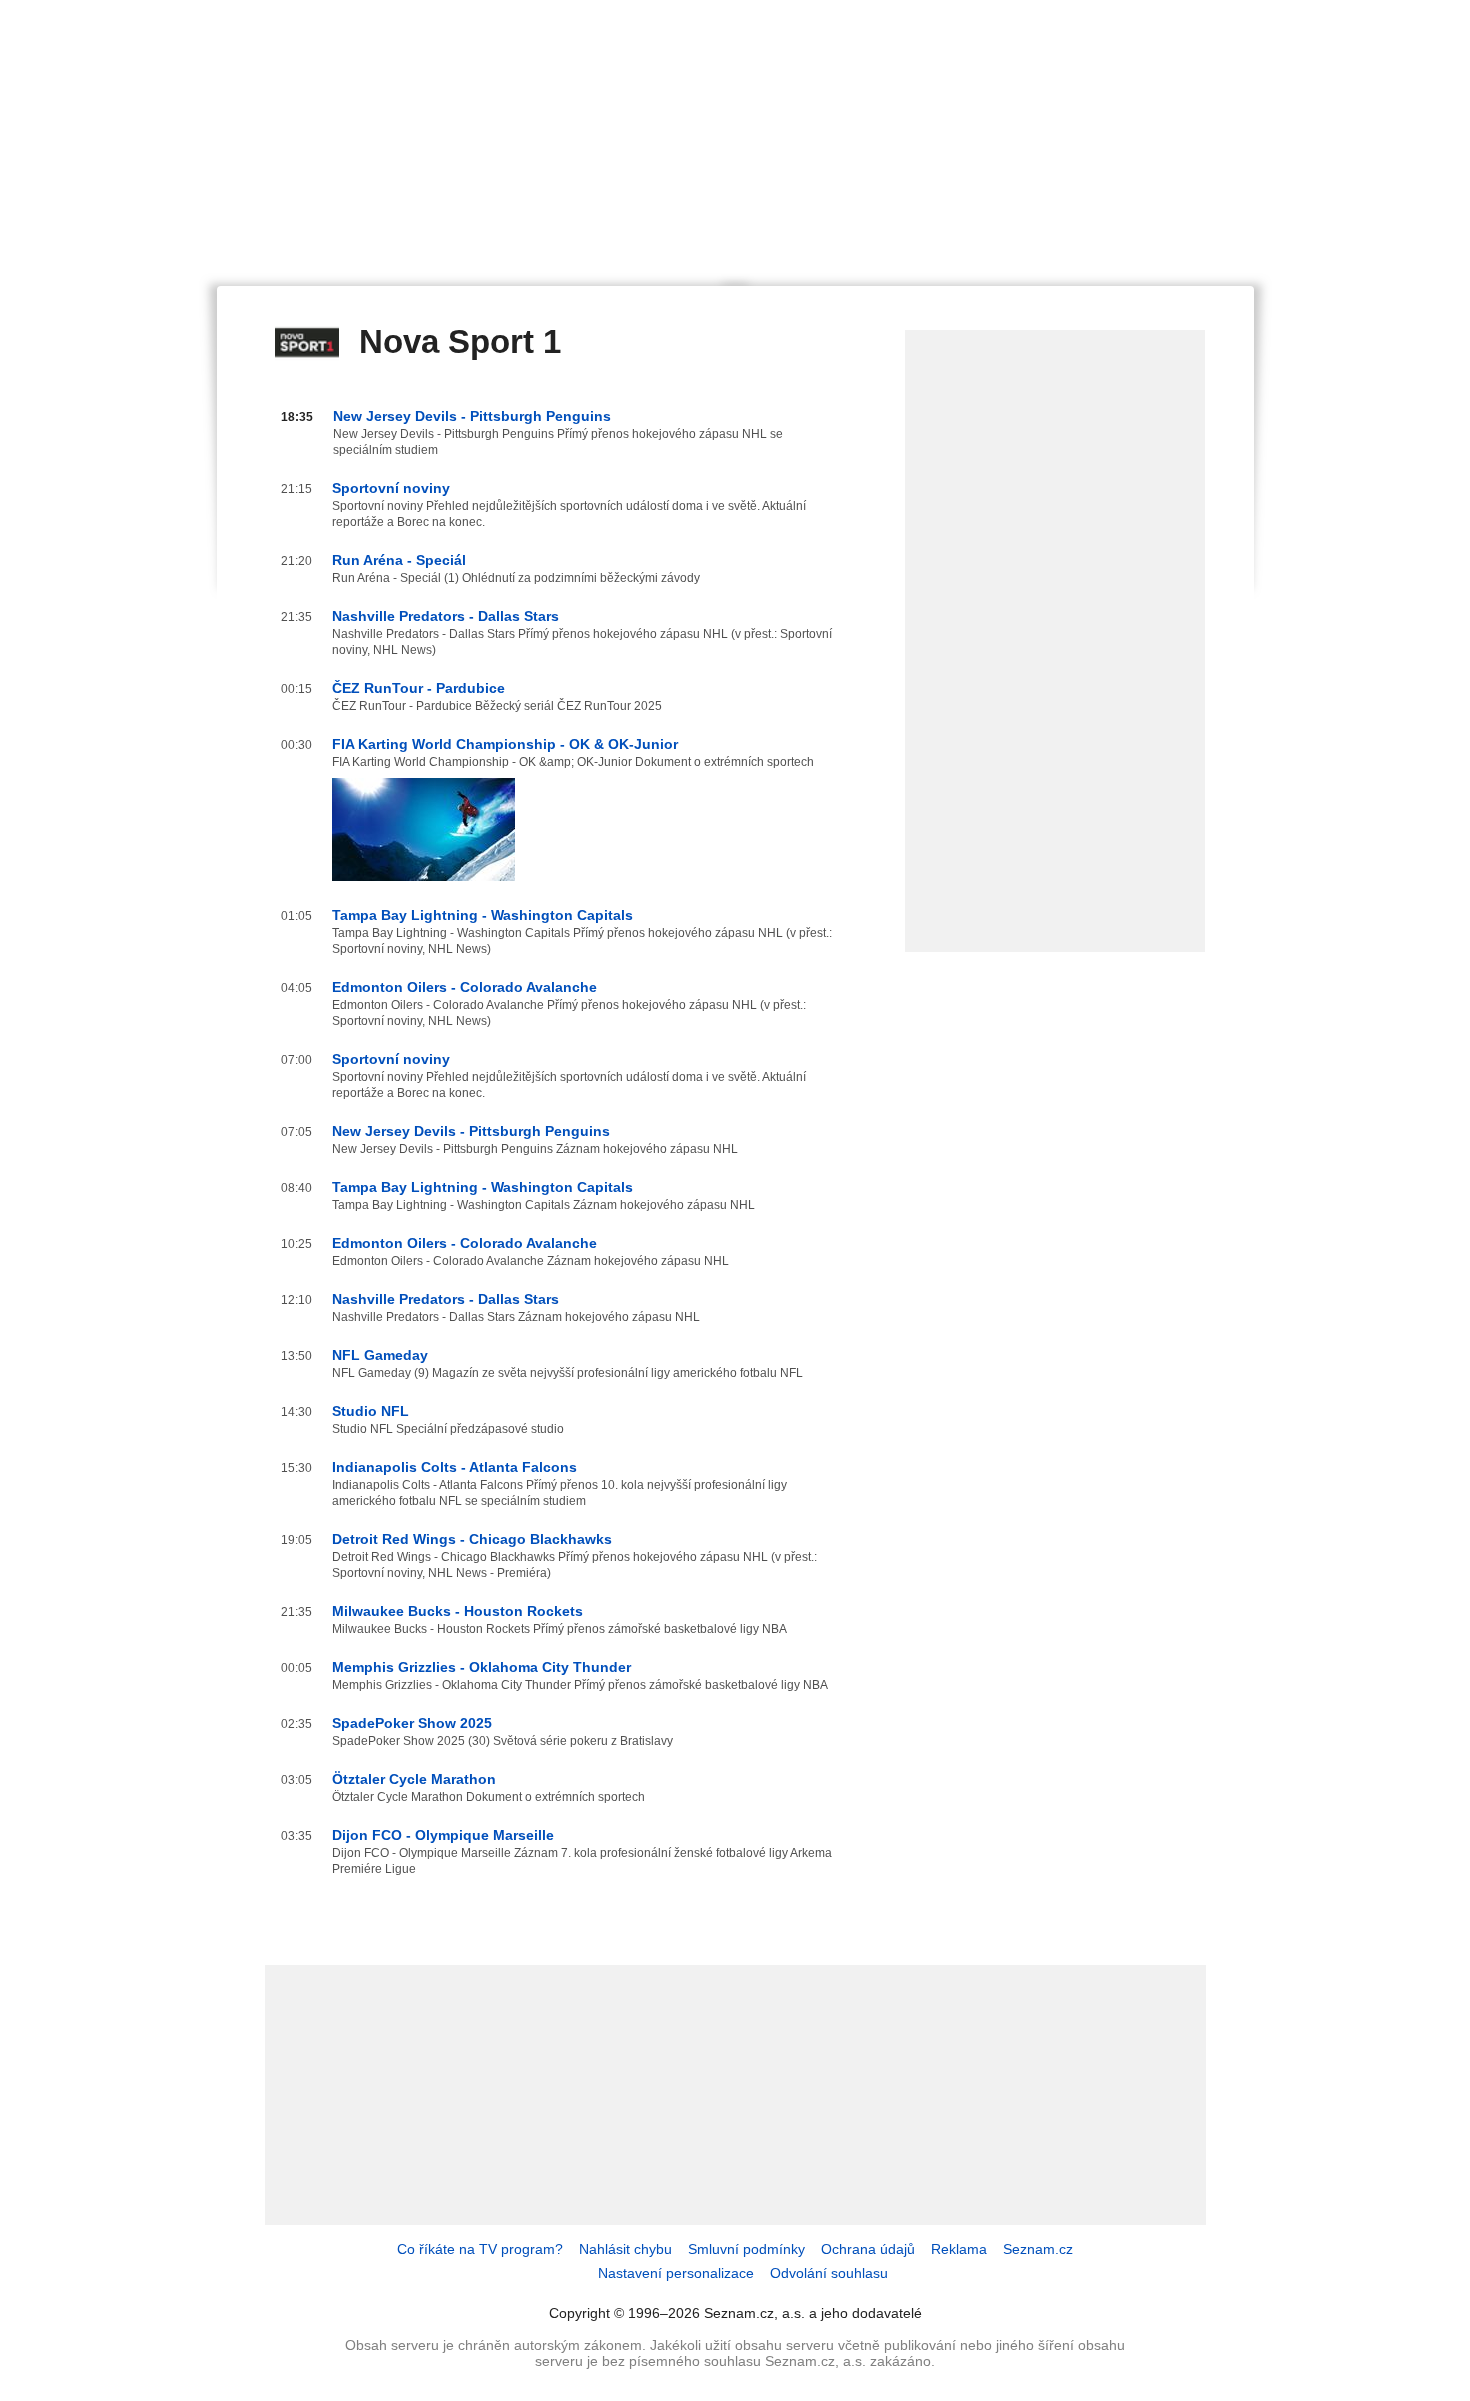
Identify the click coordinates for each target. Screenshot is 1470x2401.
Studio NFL (370, 1411)
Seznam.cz (1038, 2249)
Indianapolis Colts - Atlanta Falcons (454, 1467)
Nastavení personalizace (676, 2273)
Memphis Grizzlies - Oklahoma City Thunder (481, 1667)
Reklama (959, 2249)
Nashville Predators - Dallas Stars (445, 616)
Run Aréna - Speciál (399, 560)
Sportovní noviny (391, 488)
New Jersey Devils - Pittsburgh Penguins (472, 416)
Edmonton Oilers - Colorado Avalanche (464, 987)
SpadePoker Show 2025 (412, 1723)
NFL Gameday (380, 1355)
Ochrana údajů (868, 2249)
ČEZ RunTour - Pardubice (418, 688)
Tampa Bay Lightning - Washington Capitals (482, 915)
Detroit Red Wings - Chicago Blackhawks (472, 1539)
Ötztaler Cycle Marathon (414, 1779)
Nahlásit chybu (625, 2249)
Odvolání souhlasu (829, 2273)
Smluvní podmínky (746, 2249)
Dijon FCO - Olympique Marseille (443, 1835)
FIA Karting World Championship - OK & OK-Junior (505, 744)
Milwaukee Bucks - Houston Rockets (457, 1611)
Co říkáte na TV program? (480, 2249)
